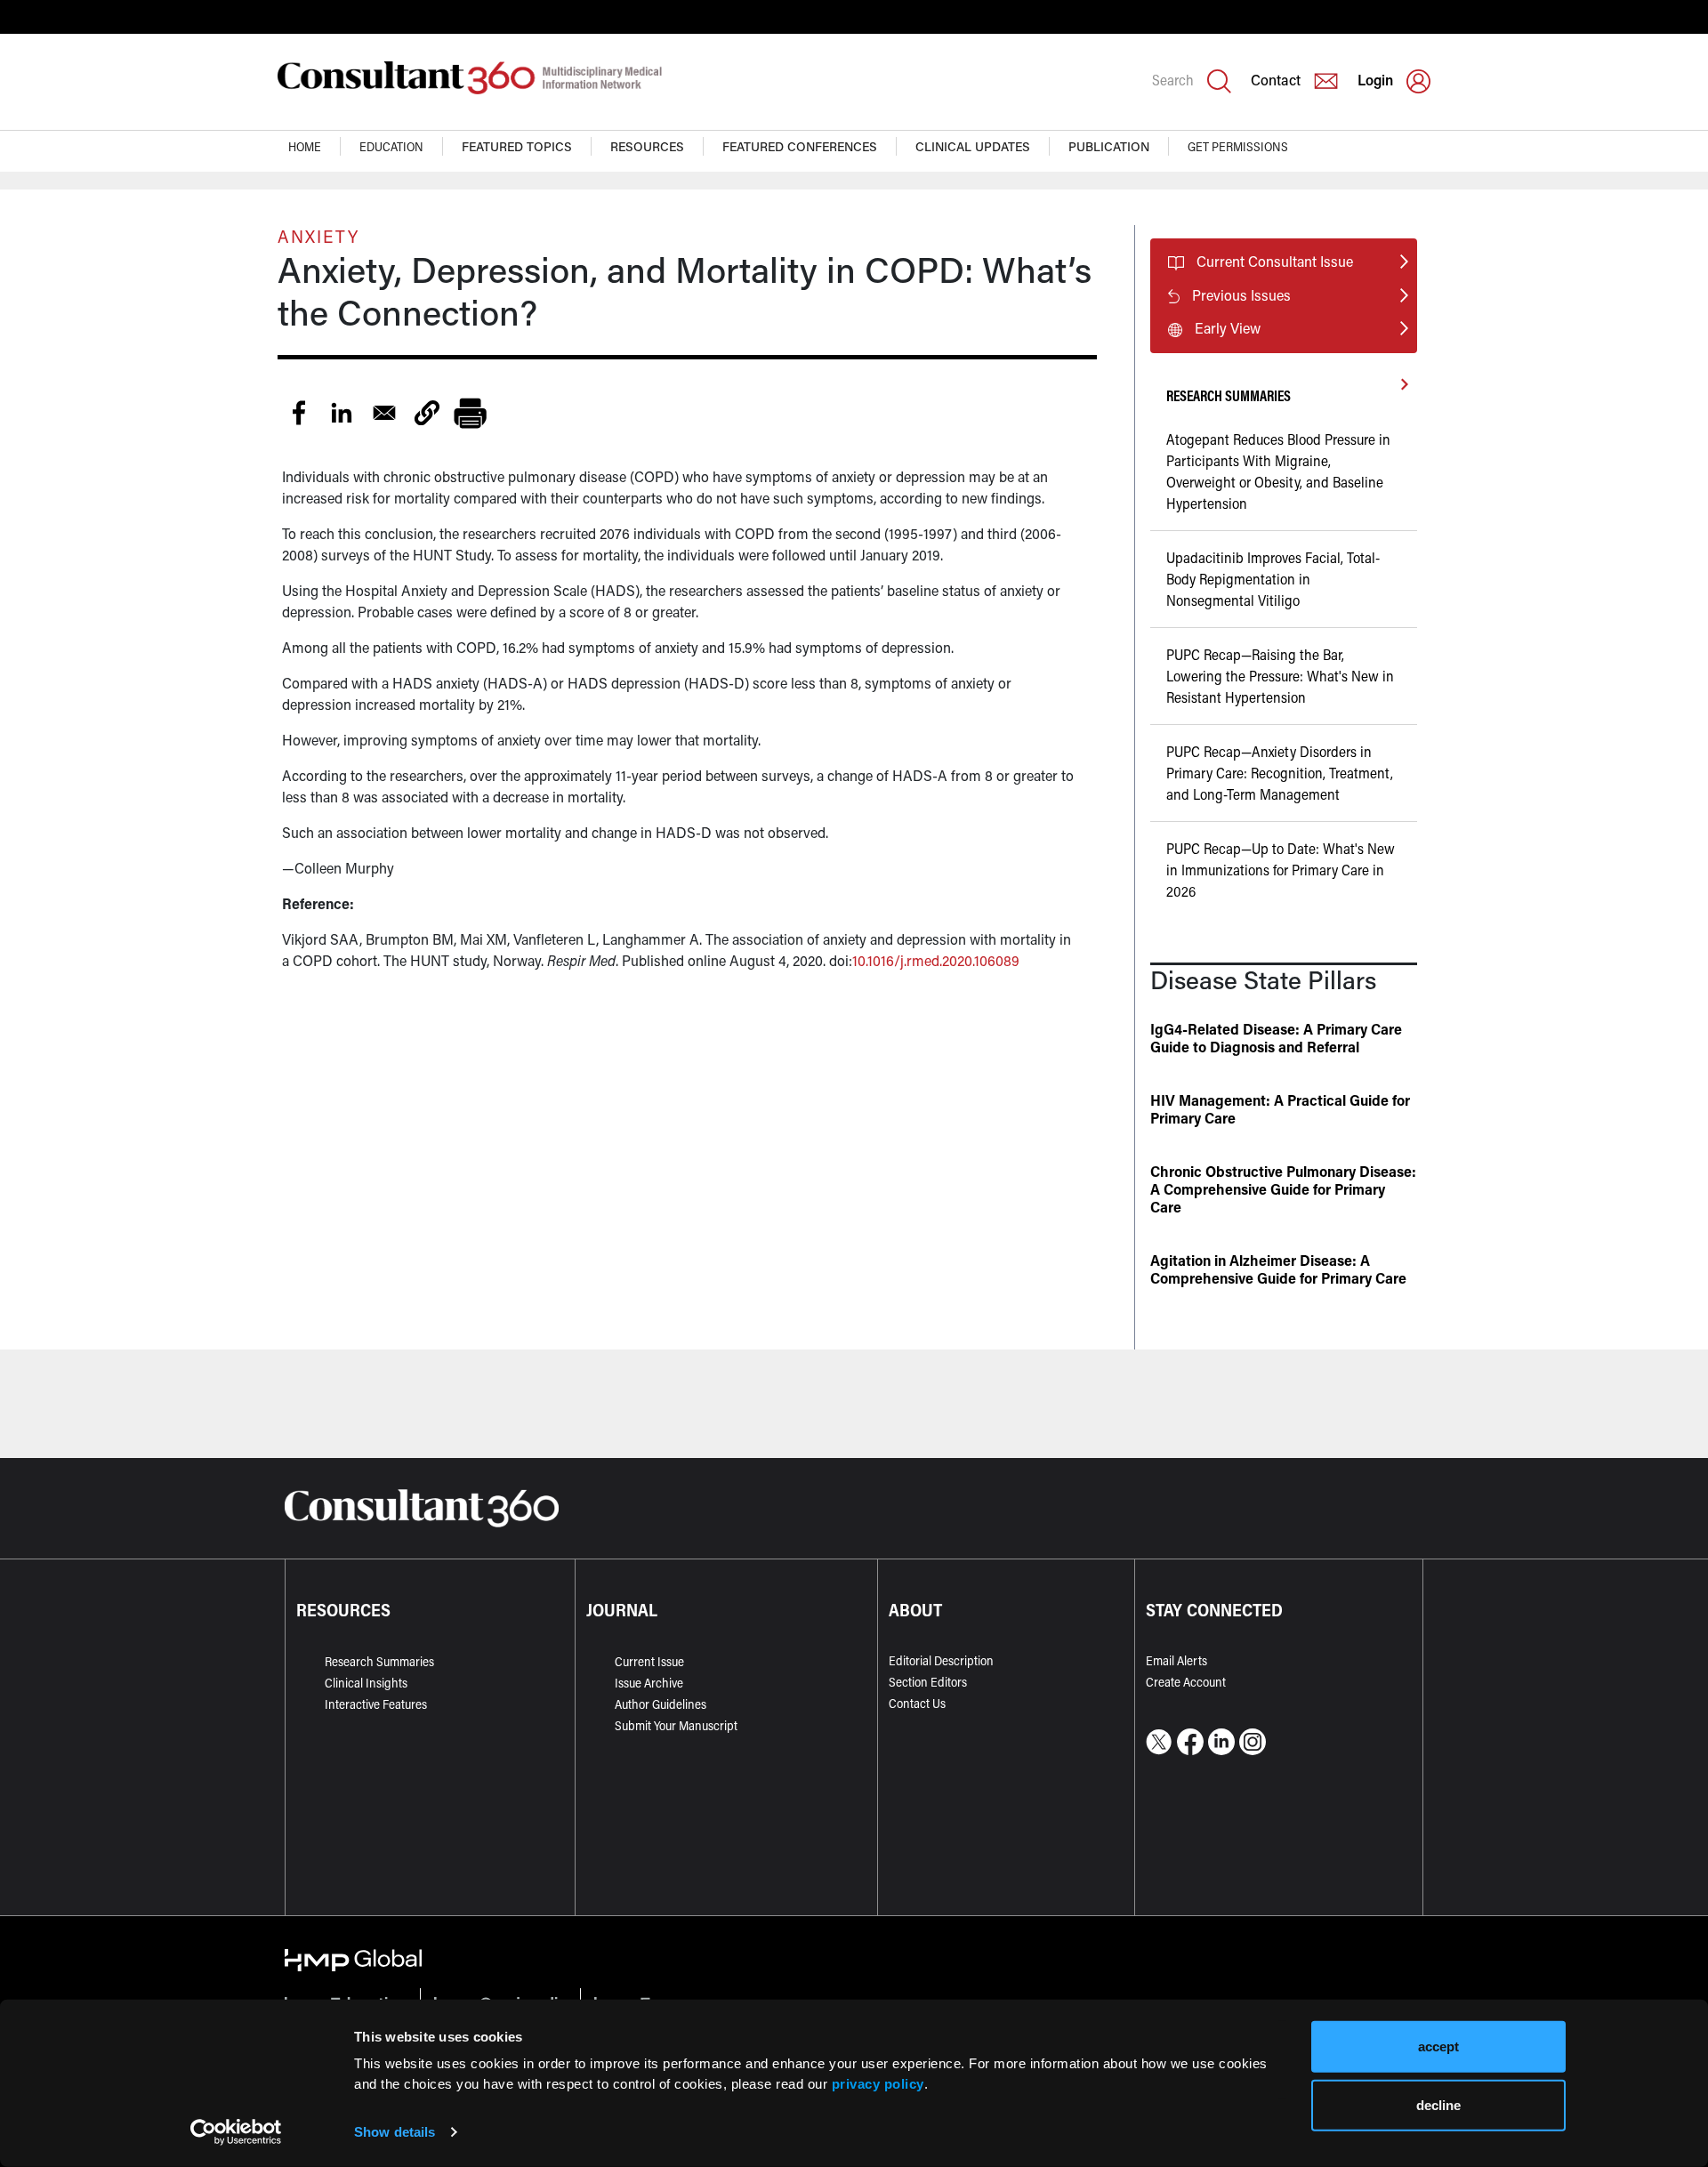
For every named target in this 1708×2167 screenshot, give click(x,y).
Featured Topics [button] (517, 146)
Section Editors (928, 1682)
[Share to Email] (384, 413)
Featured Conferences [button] (800, 146)
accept (1438, 2046)
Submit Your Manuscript (676, 1725)
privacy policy (878, 2083)
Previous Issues (1241, 295)
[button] (427, 413)
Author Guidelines (661, 1704)
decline (1438, 2104)
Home (305, 146)
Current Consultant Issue (1275, 261)
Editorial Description (941, 1660)
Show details (395, 2132)
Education (391, 146)
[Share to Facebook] (299, 413)
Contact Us (917, 1703)
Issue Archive (649, 1683)
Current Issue (649, 1661)
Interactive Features (376, 1704)
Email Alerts (1176, 1660)
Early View (1228, 328)
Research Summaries (379, 1661)
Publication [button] (1109, 146)
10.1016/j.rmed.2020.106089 (936, 960)
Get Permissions (1238, 146)
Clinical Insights (366, 1683)
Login (1375, 80)
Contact (1276, 80)
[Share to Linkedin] (342, 413)
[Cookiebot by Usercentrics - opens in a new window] (236, 2132)
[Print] (470, 413)
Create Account (1186, 1682)
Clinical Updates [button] (973, 146)
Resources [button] (647, 146)
